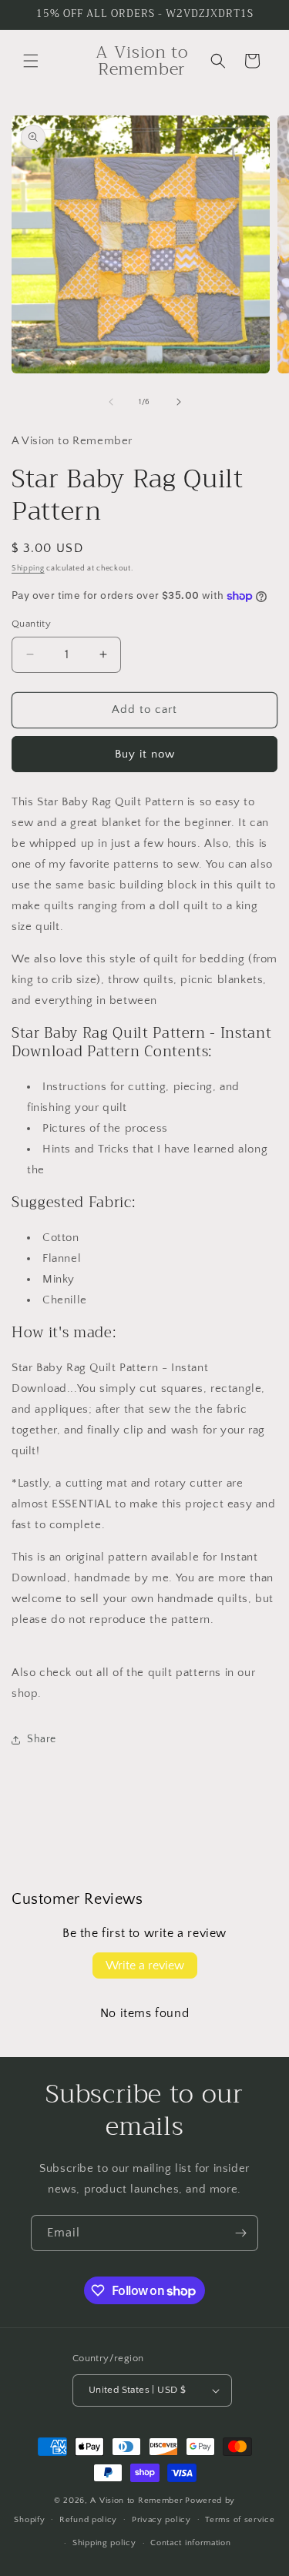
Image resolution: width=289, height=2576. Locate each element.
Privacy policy (161, 2520)
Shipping (28, 569)
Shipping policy (104, 2543)
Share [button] (42, 1739)
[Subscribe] (240, 2233)
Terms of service (240, 2520)
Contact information (190, 2543)
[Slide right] (179, 402)
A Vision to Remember (136, 2501)
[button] (31, 61)
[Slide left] (111, 402)
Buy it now (145, 754)
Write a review (145, 1965)
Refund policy (88, 2520)
